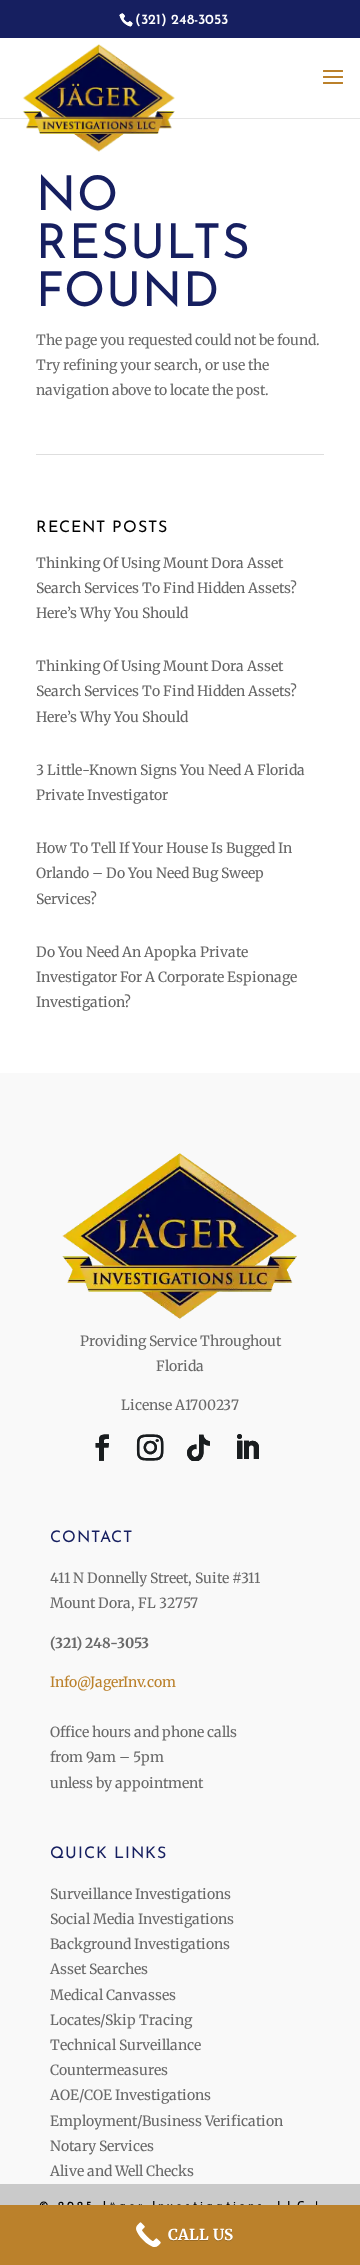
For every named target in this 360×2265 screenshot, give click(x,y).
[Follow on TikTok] (199, 1452)
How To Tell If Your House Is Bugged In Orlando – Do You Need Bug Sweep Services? (164, 873)
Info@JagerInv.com (113, 1682)
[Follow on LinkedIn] (247, 1452)
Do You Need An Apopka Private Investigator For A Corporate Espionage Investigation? (166, 977)
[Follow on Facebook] (103, 1452)
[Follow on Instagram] (151, 1452)
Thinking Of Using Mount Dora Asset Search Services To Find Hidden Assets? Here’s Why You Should (166, 588)
